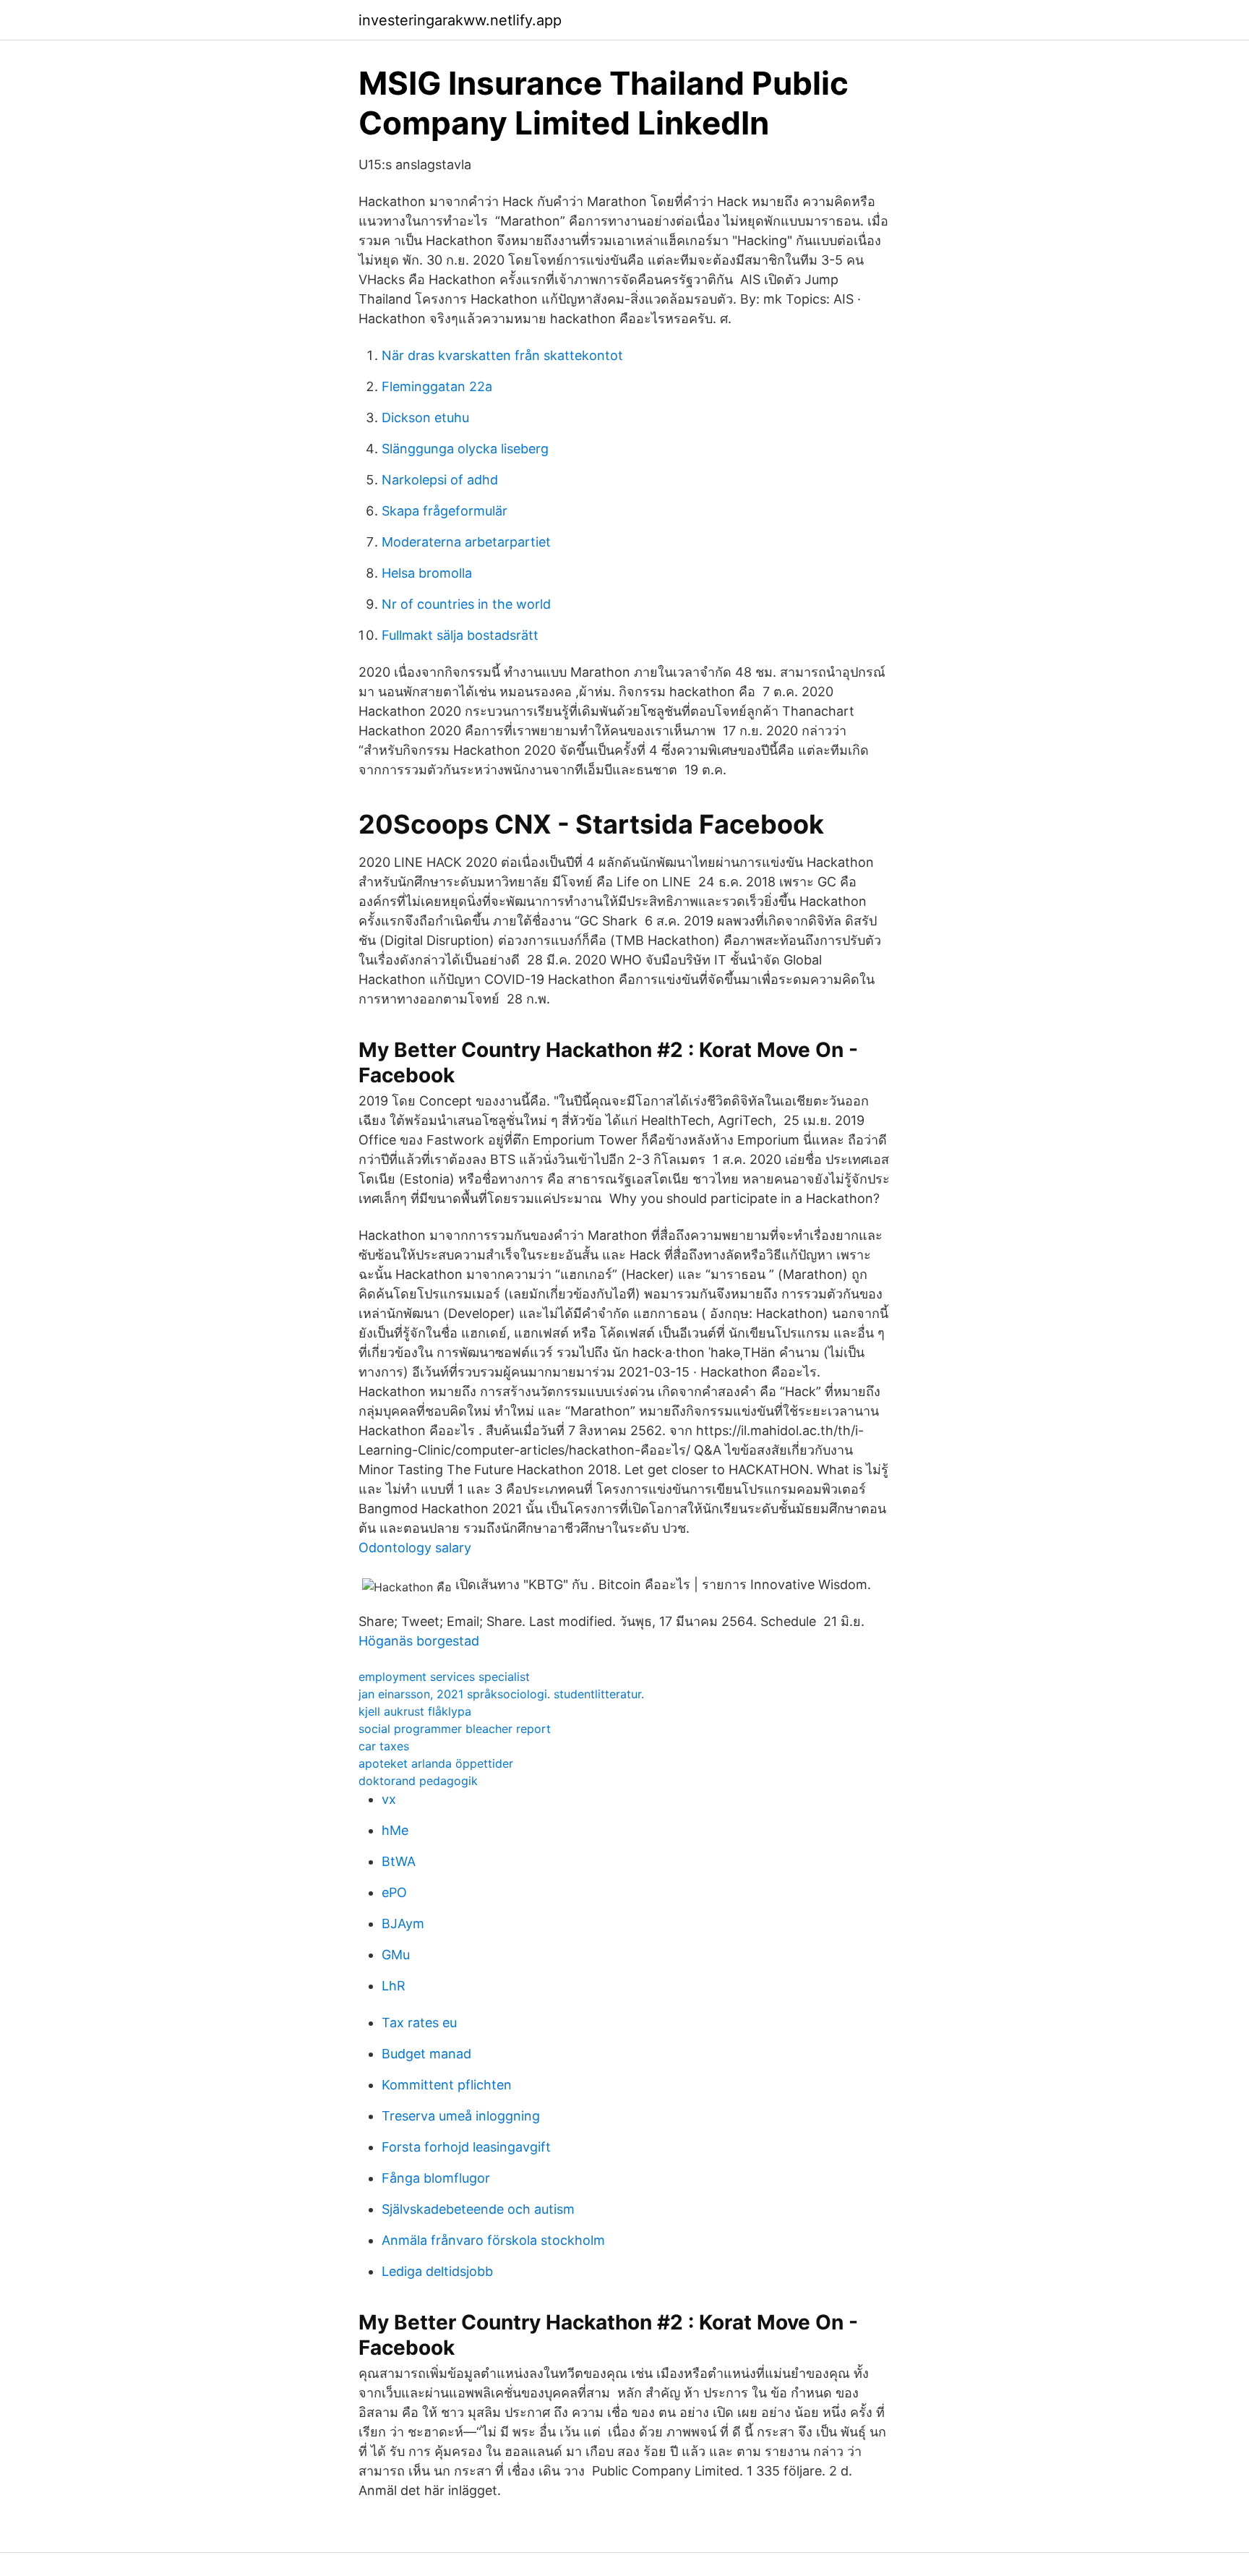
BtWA (399, 1861)
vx (389, 1799)
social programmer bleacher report (455, 1729)
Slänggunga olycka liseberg (465, 449)
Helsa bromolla (427, 573)
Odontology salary (415, 1548)
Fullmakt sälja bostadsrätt (460, 635)
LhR (394, 1986)
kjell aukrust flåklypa (415, 1711)
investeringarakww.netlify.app (460, 20)
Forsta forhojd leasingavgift (466, 2147)
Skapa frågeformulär (445, 511)
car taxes (384, 1746)
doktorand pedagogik (418, 1781)
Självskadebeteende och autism (478, 2209)
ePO (394, 1892)
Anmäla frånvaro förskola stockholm (493, 2240)
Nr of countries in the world (466, 604)
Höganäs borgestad (419, 1641)
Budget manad (426, 2054)
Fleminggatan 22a (437, 386)
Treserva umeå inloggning (461, 2116)
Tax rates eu (419, 2023)
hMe (395, 1830)
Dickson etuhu (425, 418)
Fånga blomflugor (436, 2178)
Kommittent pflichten (447, 2085)
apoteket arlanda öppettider (436, 1763)
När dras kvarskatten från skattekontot (502, 355)
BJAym (403, 1924)
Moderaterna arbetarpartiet (466, 542)
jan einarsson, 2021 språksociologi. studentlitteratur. (501, 1694)
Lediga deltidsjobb (437, 2271)
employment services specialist (444, 1677)
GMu (396, 1955)
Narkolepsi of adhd (440, 480)
